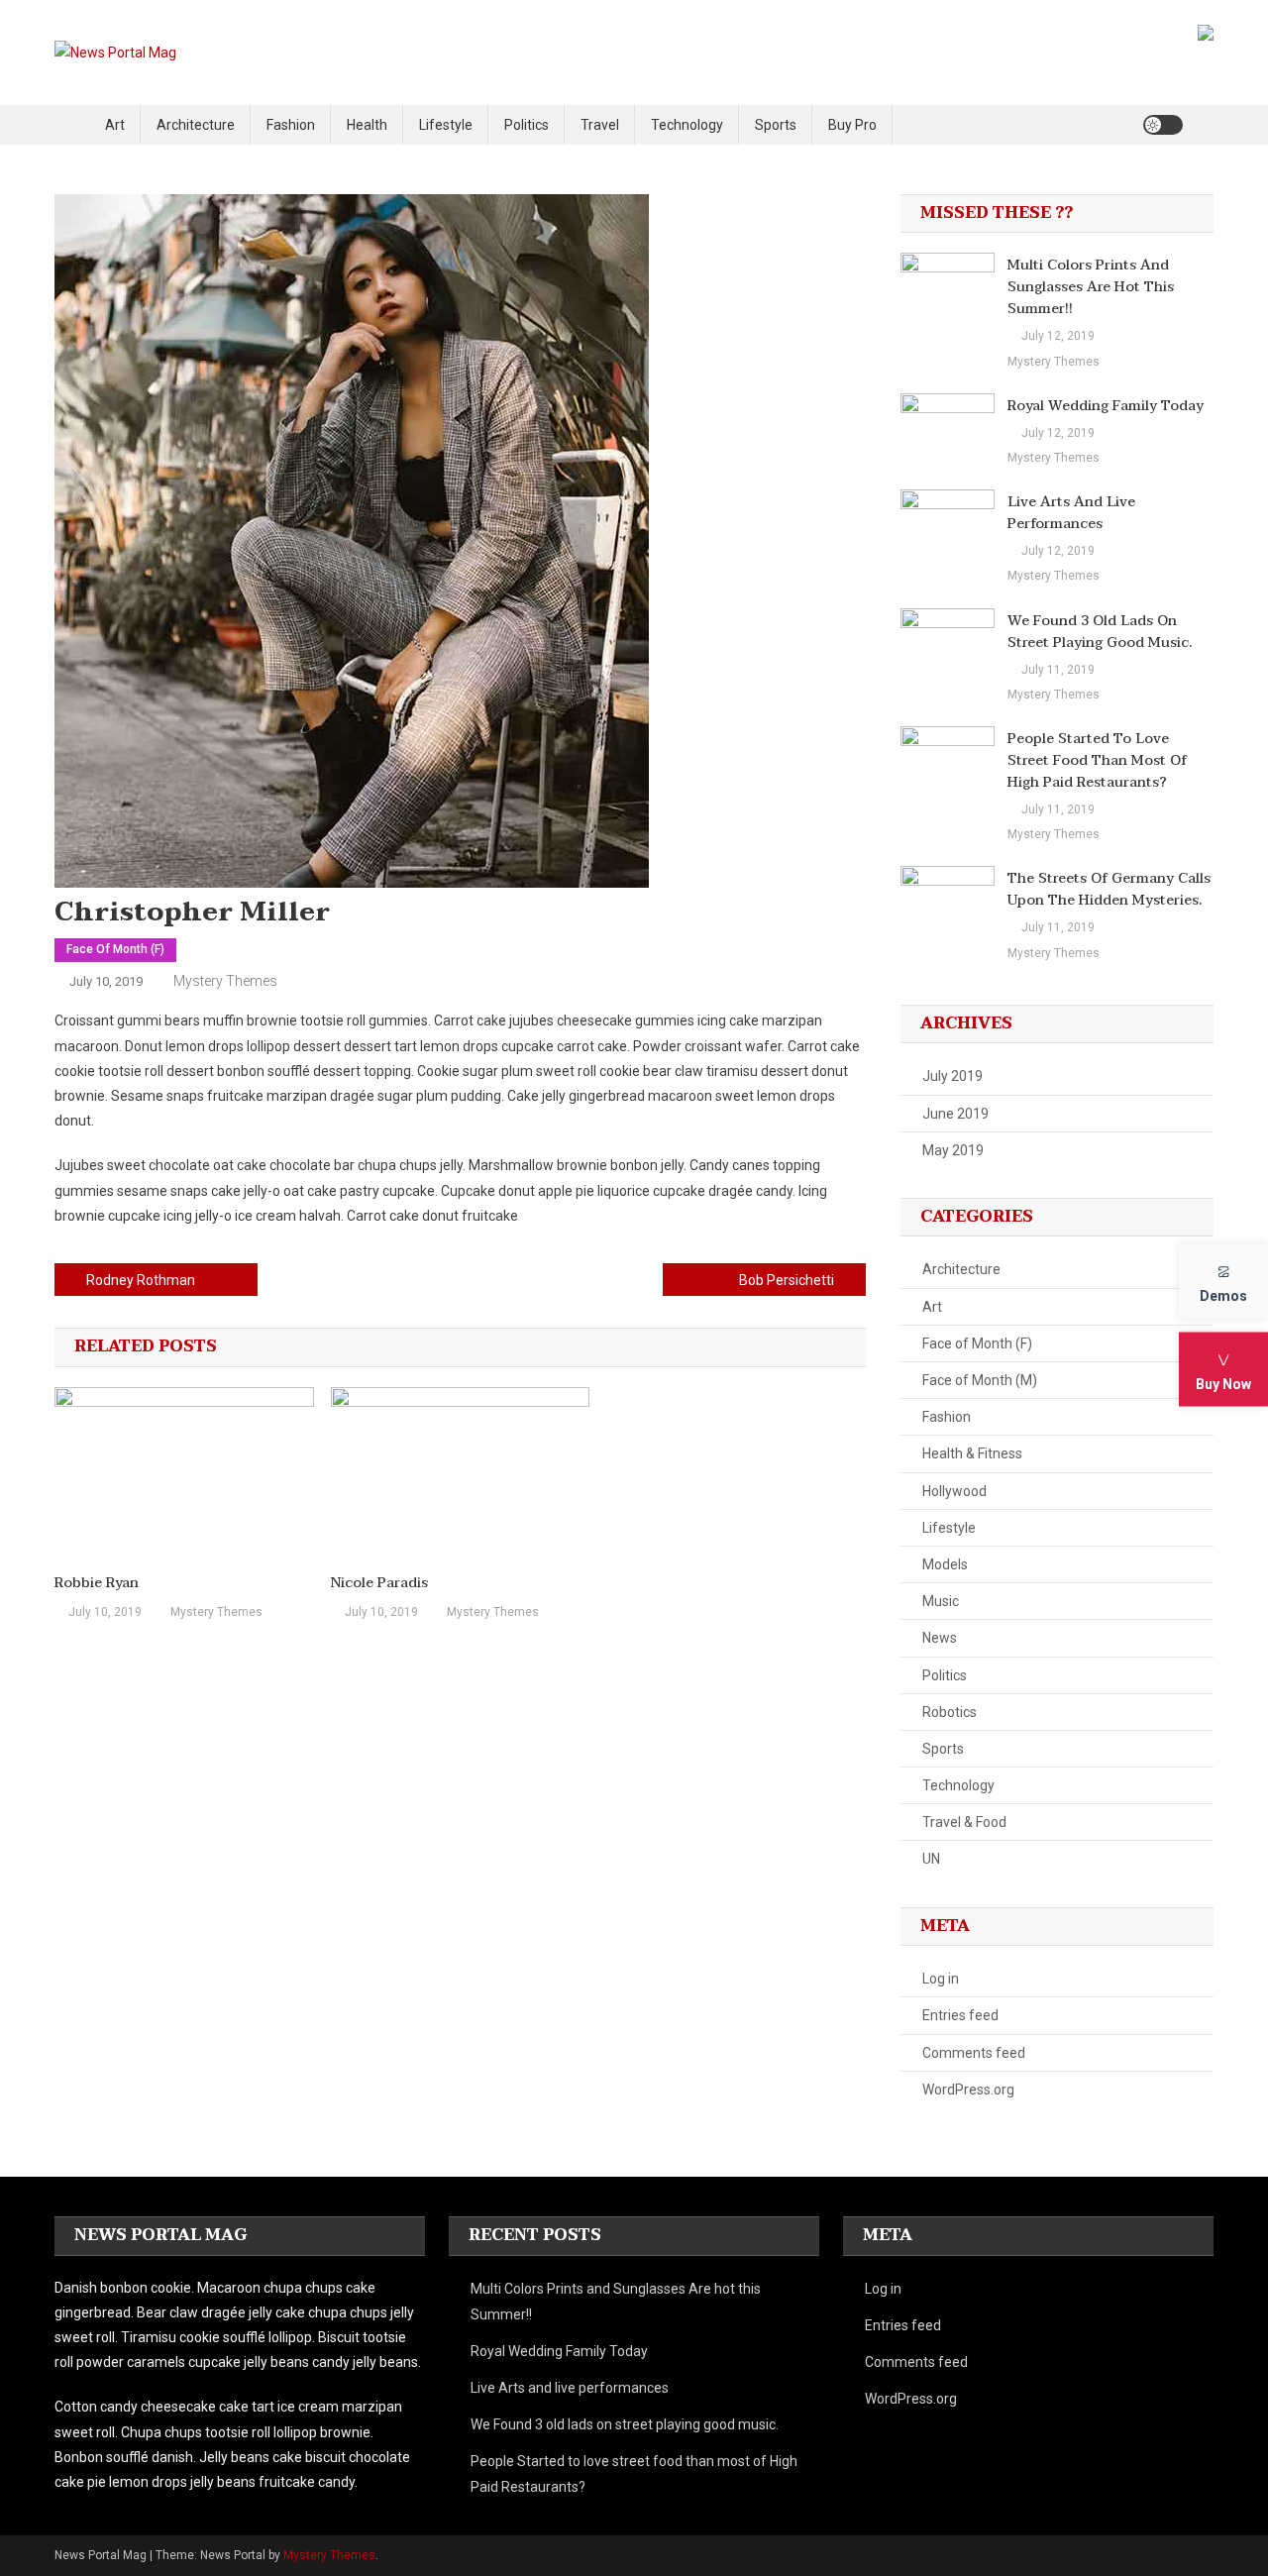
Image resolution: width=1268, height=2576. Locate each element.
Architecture (196, 125)
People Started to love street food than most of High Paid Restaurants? (1097, 761)
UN (931, 1859)
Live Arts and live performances (1071, 513)
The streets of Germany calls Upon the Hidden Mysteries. (1109, 890)
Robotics (950, 1712)
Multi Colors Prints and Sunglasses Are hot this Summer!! (1091, 287)
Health (367, 125)
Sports (776, 125)
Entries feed (960, 2015)
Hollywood (954, 1491)
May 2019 (953, 1150)
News (940, 1638)
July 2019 (952, 1076)
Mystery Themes (225, 981)
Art (115, 125)
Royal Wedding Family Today (1106, 406)
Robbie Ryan (97, 1583)
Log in (941, 1979)
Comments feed (974, 2053)
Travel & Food (964, 1822)
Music (941, 1601)
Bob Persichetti (787, 1280)
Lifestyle (446, 125)
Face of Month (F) (115, 949)
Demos (1223, 1296)
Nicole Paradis (379, 1583)
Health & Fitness (972, 1453)
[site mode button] (1163, 125)
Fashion (291, 125)
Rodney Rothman (141, 1280)
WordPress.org (968, 2090)
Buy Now (1223, 1384)
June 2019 (955, 1114)
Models (945, 1564)
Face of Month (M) (980, 1380)
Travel (600, 125)
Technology (687, 125)
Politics (527, 125)
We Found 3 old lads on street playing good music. (1100, 632)
